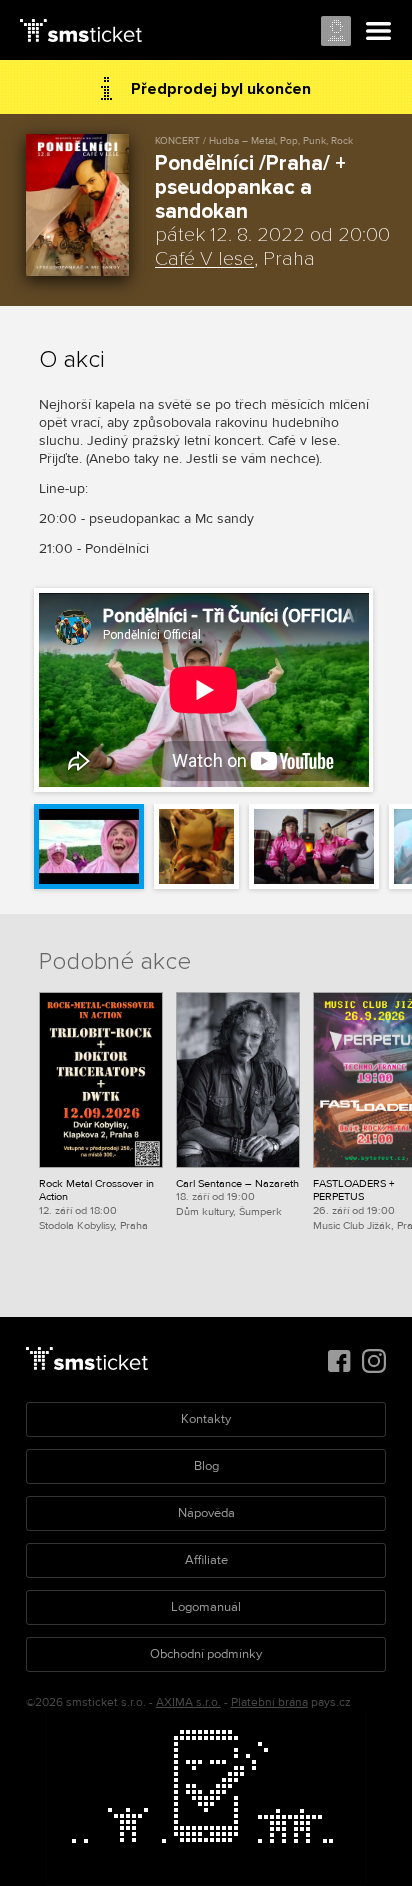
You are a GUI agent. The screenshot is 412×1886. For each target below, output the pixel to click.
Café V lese (204, 259)
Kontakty (206, 1419)
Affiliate (206, 1560)
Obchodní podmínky (206, 1654)
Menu (379, 32)
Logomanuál (206, 1607)
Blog (206, 1466)
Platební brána (269, 1702)
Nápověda (206, 1513)
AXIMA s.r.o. (188, 1702)
